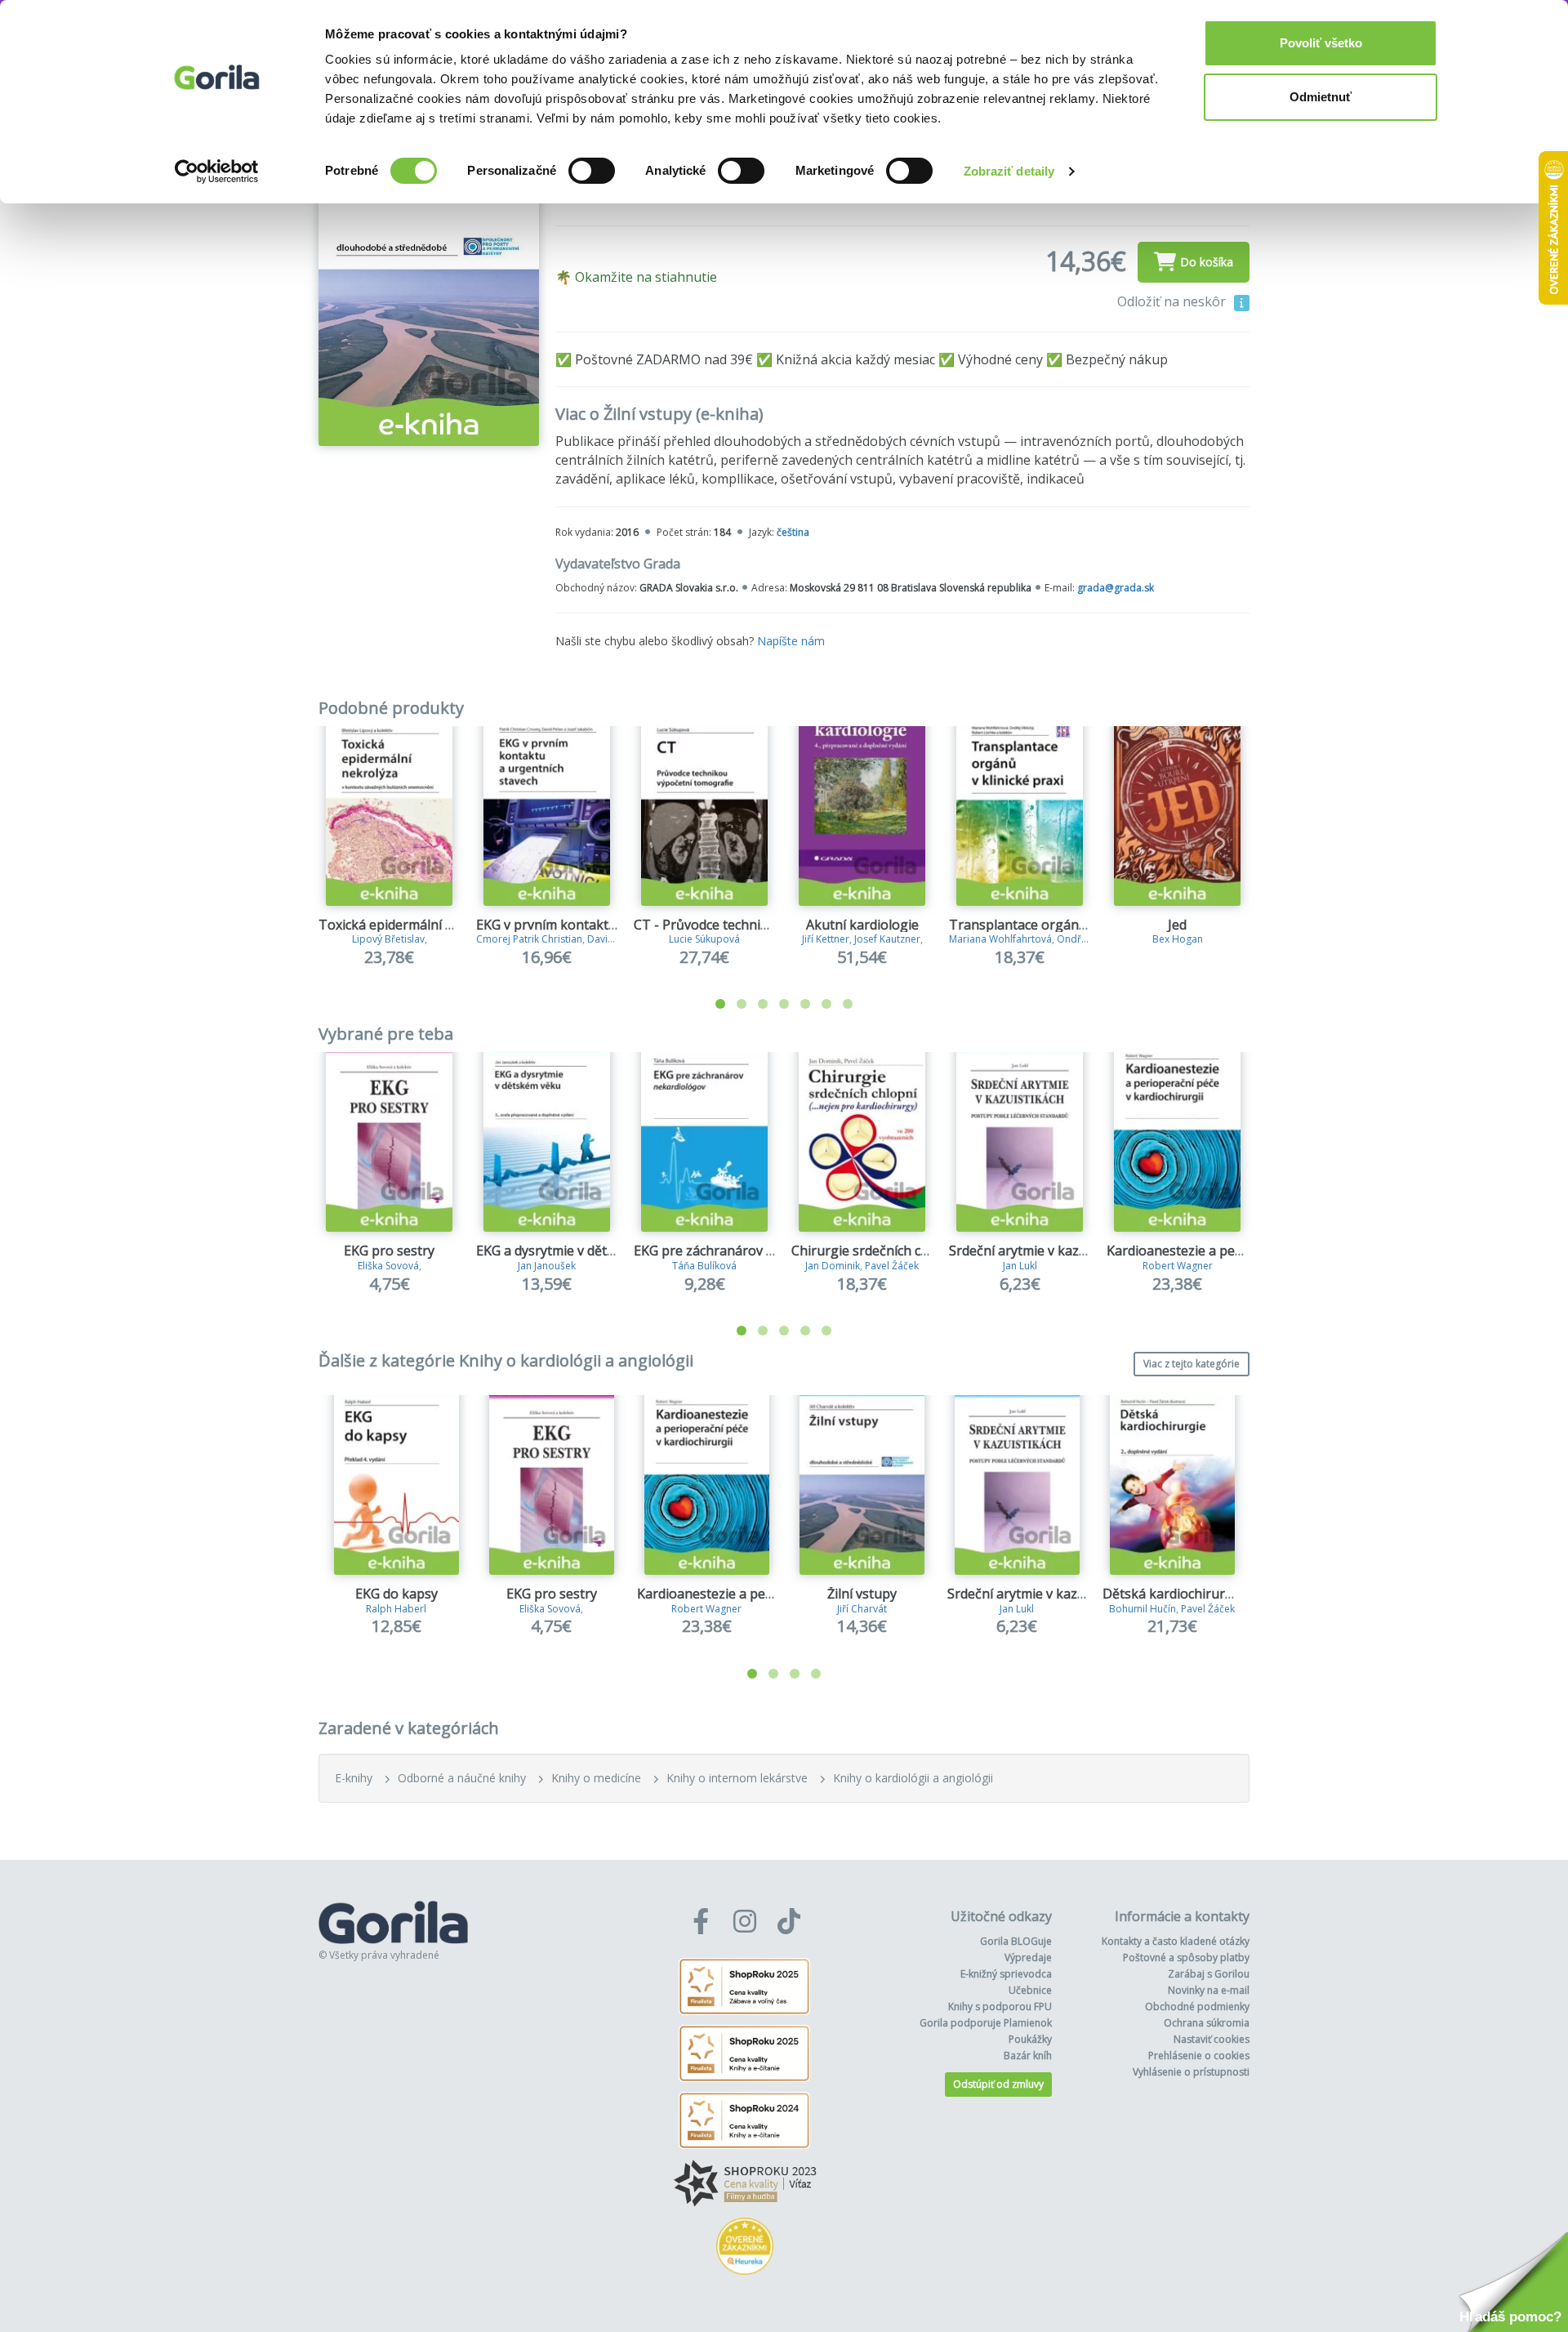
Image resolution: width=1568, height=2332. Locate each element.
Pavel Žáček (892, 1266)
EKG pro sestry (389, 1251)
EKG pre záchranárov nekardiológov (744, 1251)
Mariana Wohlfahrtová (1000, 939)
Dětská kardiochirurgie (1173, 1594)
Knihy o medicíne (596, 1778)
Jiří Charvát (862, 1609)
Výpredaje (1028, 1957)
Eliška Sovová (388, 1266)
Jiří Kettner (826, 939)
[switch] (592, 171)
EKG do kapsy (396, 1594)
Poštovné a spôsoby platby (1186, 1957)
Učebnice (1030, 1990)
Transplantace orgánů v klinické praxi (1065, 925)
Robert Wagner (1178, 1266)
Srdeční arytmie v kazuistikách (1041, 1251)
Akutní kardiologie (862, 925)
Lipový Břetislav (388, 939)
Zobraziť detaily (1009, 171)
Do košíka (1207, 262)
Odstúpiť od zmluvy (998, 2084)
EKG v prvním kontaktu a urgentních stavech (612, 925)
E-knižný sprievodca (1006, 1974)
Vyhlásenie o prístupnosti (1191, 2072)
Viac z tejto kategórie (1192, 1364)
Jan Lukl (1020, 1266)
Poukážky (1030, 2039)
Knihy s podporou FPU (1000, 2007)
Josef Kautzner (887, 939)
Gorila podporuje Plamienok (986, 2023)
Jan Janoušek (547, 1266)
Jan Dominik (833, 1266)
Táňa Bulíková (704, 1266)
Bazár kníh (1028, 2056)
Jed (1177, 925)
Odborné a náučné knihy (462, 1778)
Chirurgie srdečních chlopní (875, 1251)
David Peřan (615, 939)
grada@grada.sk (1116, 588)
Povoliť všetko (1321, 43)
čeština (793, 532)
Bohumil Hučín (1143, 1609)
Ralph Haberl (396, 1609)
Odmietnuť (1321, 97)
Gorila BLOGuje (1016, 1941)
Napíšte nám (791, 641)
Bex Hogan (1178, 939)
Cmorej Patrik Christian (529, 939)
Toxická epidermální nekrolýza (412, 925)
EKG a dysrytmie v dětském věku (574, 1251)
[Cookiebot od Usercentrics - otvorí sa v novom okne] (217, 172)
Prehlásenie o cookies (1199, 2056)
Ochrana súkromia (1207, 2023)
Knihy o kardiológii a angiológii (913, 1778)
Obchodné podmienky (1197, 2007)
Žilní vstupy (862, 1594)
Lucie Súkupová (704, 939)
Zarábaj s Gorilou (1209, 1974)
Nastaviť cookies (1212, 2039)
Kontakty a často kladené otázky (1176, 1941)
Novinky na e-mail (1209, 1990)
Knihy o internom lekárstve (737, 1778)
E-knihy (354, 1778)
